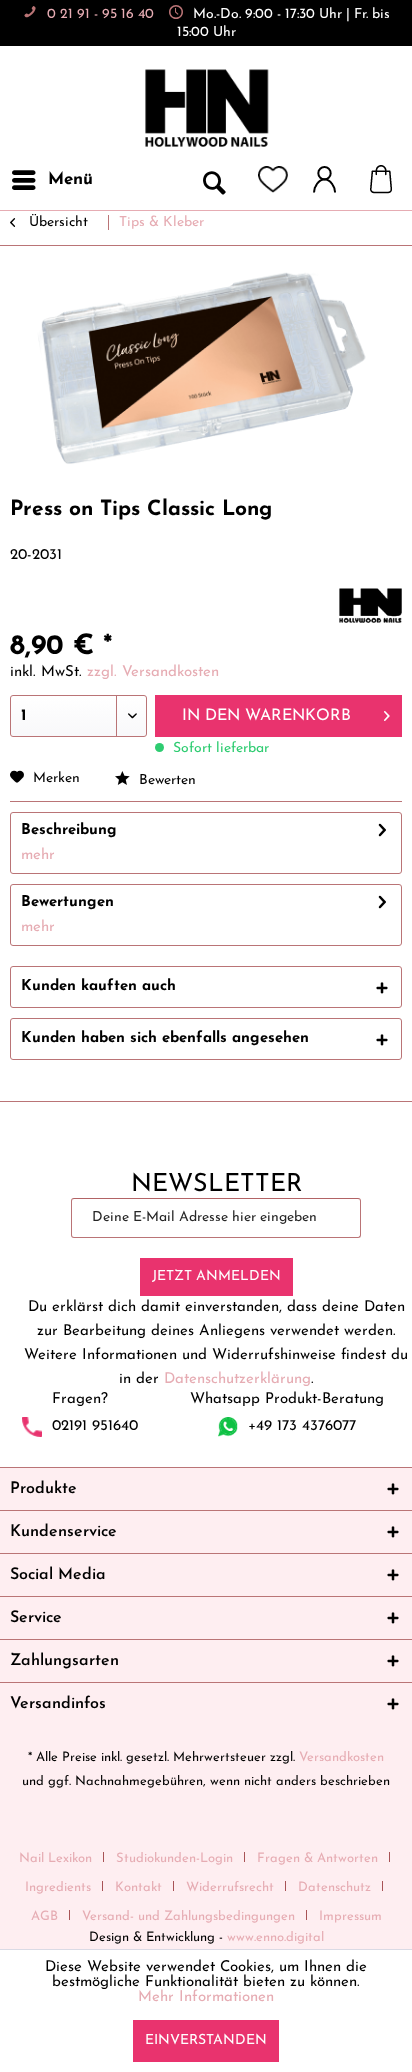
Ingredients (58, 1887)
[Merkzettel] (273, 180)
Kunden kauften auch (98, 986)
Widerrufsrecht (230, 1887)
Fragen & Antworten (317, 1858)
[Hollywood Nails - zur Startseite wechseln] (206, 108)
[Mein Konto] (334, 180)
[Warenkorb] (391, 180)
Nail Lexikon (55, 1858)
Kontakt (138, 1887)
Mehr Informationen (206, 1997)
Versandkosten (341, 1757)
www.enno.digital (275, 1937)
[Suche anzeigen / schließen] (213, 180)
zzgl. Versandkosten (153, 672)
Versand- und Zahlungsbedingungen (188, 1916)
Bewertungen (67, 902)
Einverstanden (206, 2040)
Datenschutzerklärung (237, 1379)
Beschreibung (69, 830)
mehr (38, 855)
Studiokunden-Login (174, 1858)
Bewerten (165, 780)
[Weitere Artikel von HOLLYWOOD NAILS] (370, 605)
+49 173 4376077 (302, 1425)
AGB (44, 1916)
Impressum (350, 1916)
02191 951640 (95, 1425)
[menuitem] (51, 180)
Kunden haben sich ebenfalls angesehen (165, 1038)
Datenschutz (334, 1887)
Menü (70, 179)
